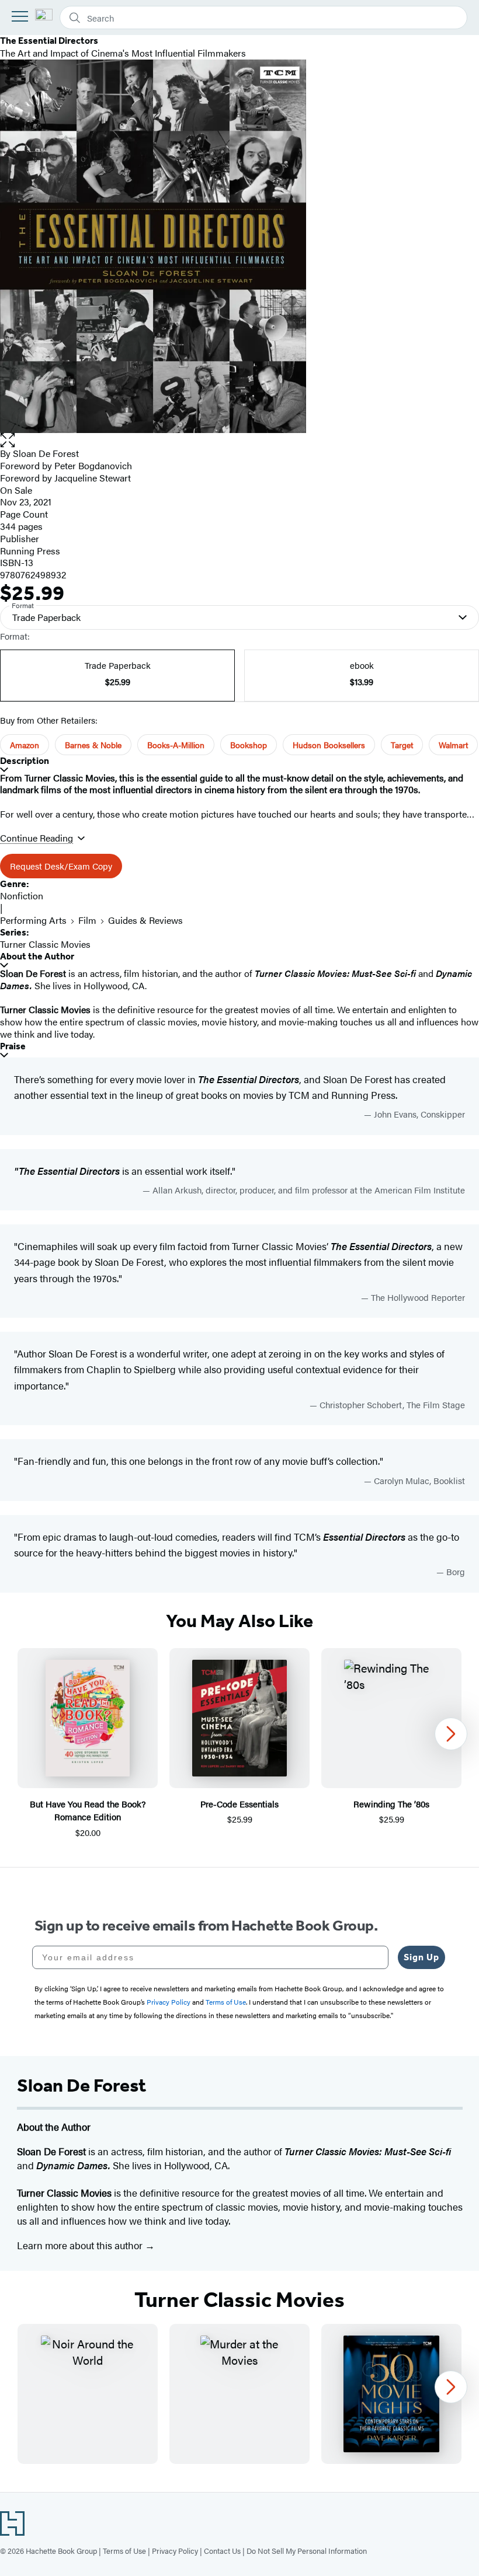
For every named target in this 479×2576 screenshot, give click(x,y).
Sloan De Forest (46, 453)
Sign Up (421, 1957)
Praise (13, 1046)
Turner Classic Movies (45, 944)
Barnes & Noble (93, 745)
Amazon (25, 745)
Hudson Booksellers (329, 745)
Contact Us (222, 2551)
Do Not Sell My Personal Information (307, 2551)
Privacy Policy (175, 2551)
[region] (239, 1744)
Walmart (453, 745)
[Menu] (20, 16)
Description (25, 761)
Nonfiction (22, 896)
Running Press (30, 551)
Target (402, 745)
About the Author (37, 956)
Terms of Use (124, 2551)
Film (87, 920)
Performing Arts (33, 920)
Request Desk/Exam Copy (61, 866)
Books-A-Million (176, 745)
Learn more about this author (81, 2245)
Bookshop (249, 745)
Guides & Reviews (145, 920)
